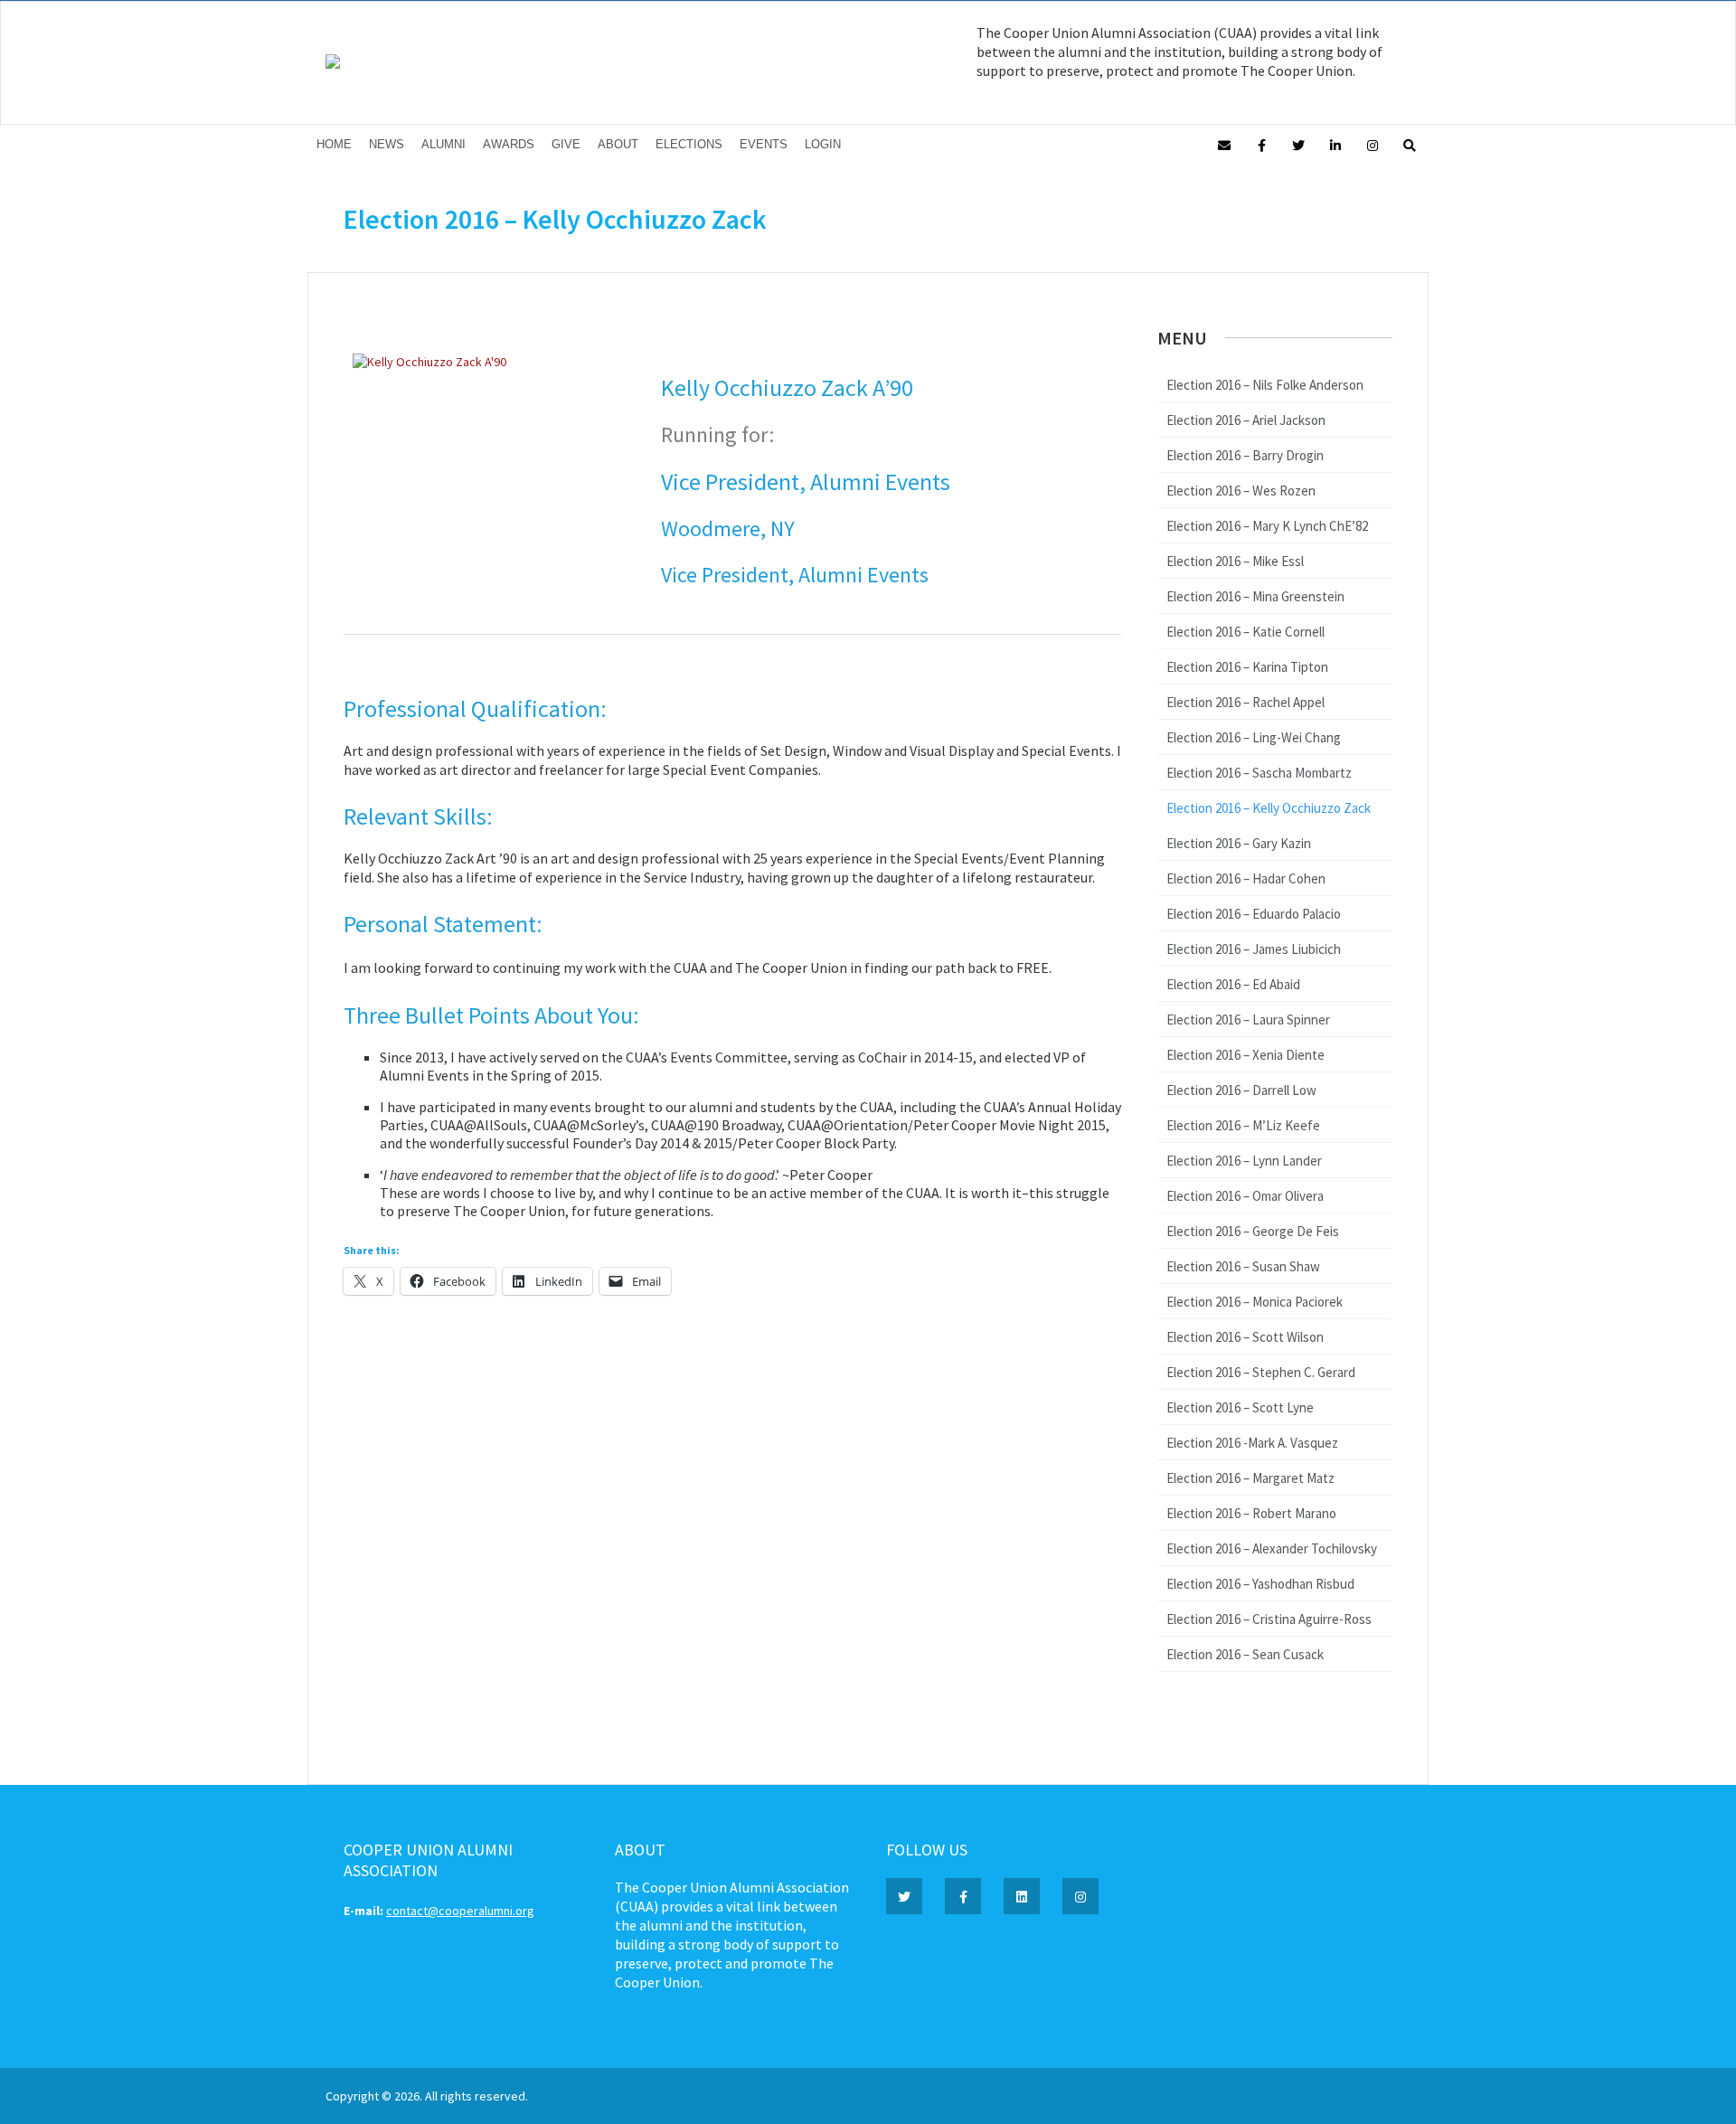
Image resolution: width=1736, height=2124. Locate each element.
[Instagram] (1373, 144)
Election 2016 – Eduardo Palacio (1254, 914)
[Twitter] (1298, 144)
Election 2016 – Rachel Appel (1245, 702)
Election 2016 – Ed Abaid (1233, 984)
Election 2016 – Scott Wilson (1245, 1337)
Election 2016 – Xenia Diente (1245, 1055)
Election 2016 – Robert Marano (1251, 1513)
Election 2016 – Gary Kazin (1239, 843)
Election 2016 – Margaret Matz (1250, 1478)
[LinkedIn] (1335, 144)
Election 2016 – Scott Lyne (1240, 1407)
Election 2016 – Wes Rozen (1241, 491)
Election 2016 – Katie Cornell (1245, 632)
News (387, 144)
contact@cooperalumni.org (460, 1911)
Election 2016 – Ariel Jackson (1246, 420)
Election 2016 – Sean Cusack (1245, 1654)
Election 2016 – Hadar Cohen (1246, 878)
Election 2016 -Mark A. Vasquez (1252, 1443)
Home (334, 144)
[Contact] (1224, 144)
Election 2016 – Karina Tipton (1247, 667)
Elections (689, 144)
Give (566, 144)
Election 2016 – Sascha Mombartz (1259, 773)
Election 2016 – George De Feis (1253, 1231)
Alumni (443, 144)
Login (823, 144)
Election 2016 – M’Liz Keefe (1243, 1125)
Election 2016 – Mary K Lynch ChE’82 (1267, 526)
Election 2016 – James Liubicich (1254, 949)
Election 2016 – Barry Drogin (1245, 455)
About (618, 144)
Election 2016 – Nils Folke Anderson (1265, 385)
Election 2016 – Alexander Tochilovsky (1272, 1548)
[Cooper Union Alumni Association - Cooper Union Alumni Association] (333, 64)
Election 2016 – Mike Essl (1235, 561)
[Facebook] (1261, 144)
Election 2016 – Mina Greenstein (1255, 596)
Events (764, 144)
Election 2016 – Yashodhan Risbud (1260, 1584)
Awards (509, 144)
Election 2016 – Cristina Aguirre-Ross (1269, 1619)
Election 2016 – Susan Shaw (1243, 1266)
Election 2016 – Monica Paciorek (1255, 1302)
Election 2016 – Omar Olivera (1245, 1196)
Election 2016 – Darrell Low (1241, 1090)
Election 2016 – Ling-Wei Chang (1254, 737)
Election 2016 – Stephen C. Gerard (1261, 1372)
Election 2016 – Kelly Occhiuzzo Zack (1269, 808)
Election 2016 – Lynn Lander (1244, 1161)
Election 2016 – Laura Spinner (1248, 1020)
